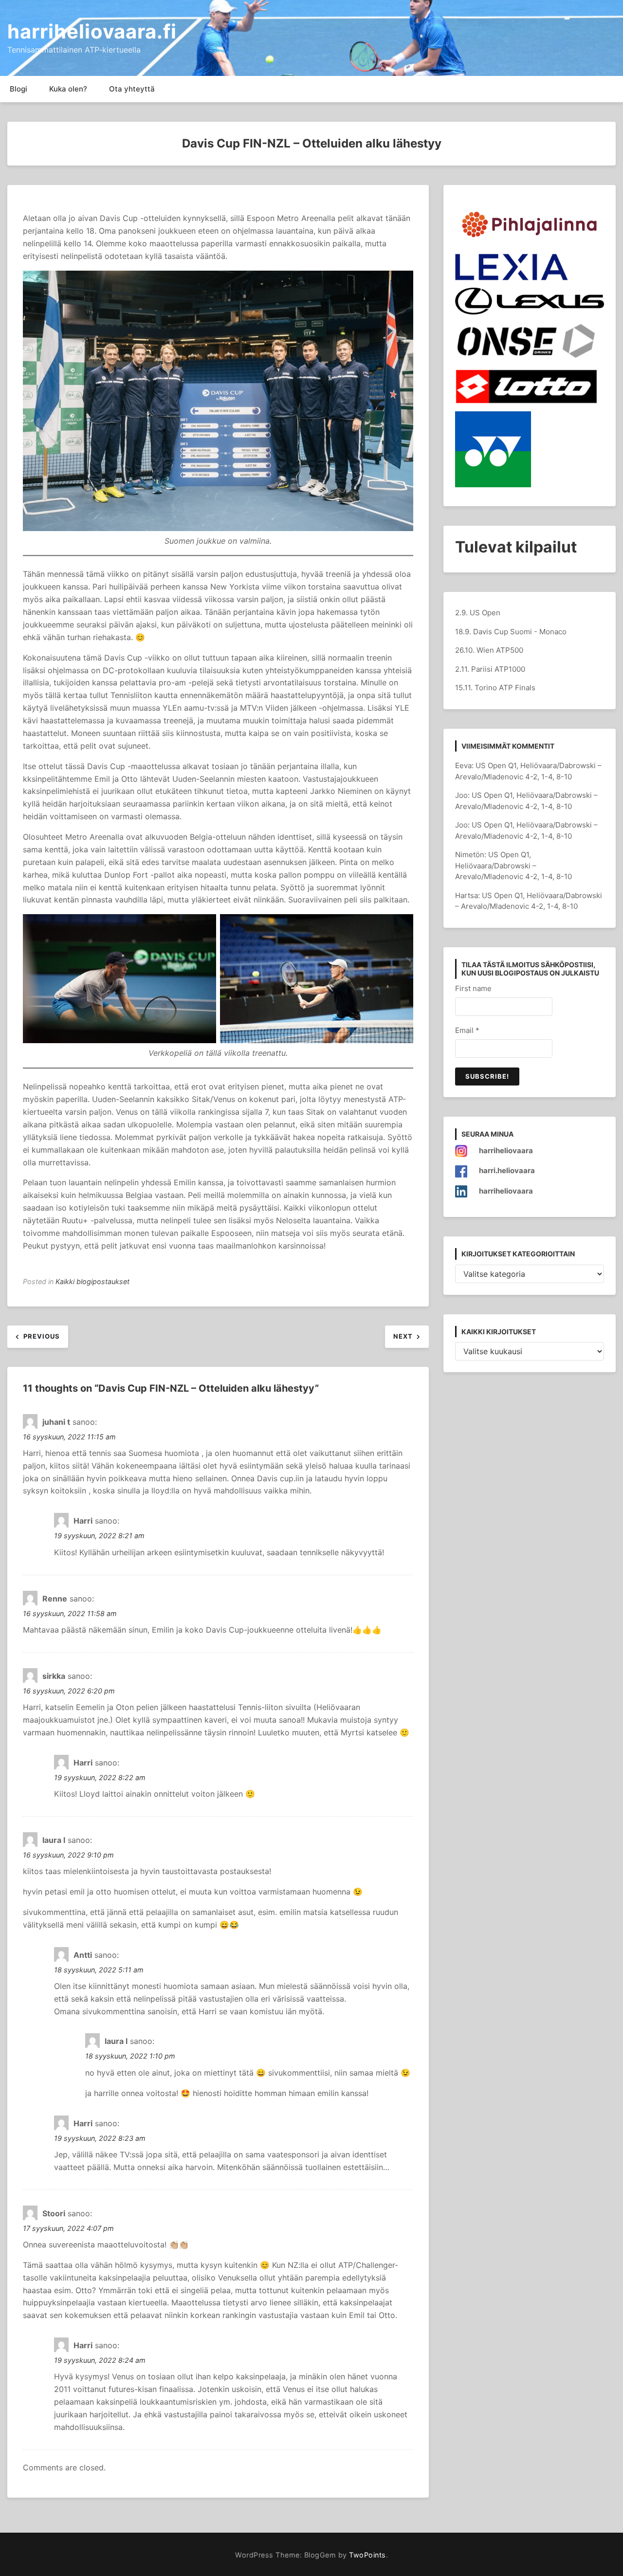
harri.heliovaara (507, 1170)
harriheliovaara (506, 1150)
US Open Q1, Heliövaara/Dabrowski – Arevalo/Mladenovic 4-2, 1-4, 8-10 (513, 865)
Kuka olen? (68, 89)
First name (473, 988)
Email (467, 1030)
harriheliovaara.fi (92, 31)
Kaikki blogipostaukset (92, 1281)
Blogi (18, 89)
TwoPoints (367, 2555)
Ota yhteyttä (132, 89)
